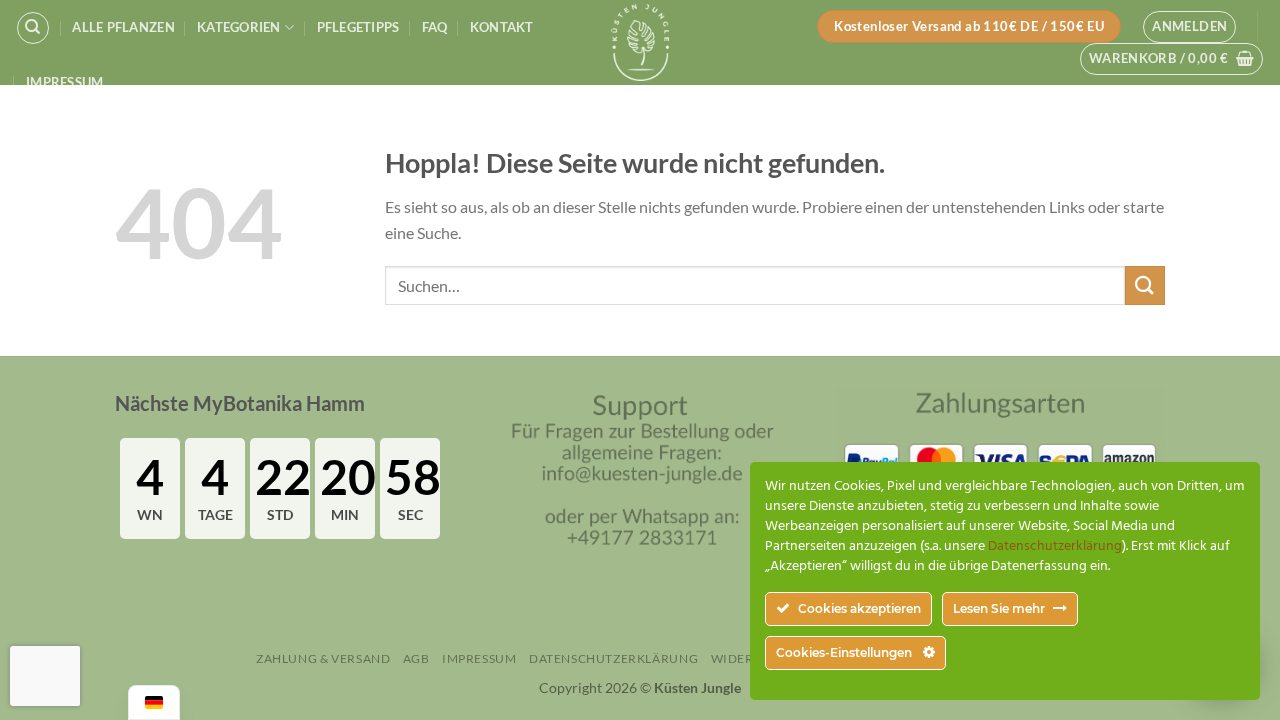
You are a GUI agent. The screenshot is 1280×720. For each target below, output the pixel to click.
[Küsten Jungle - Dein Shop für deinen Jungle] (640, 42)
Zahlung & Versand (323, 658)
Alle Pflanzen (123, 27)
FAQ (435, 27)
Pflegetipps (358, 27)
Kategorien (239, 27)
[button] (1189, 27)
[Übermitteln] (1145, 285)
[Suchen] (33, 28)
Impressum (64, 82)
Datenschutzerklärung (613, 658)
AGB (416, 658)
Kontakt (502, 27)
